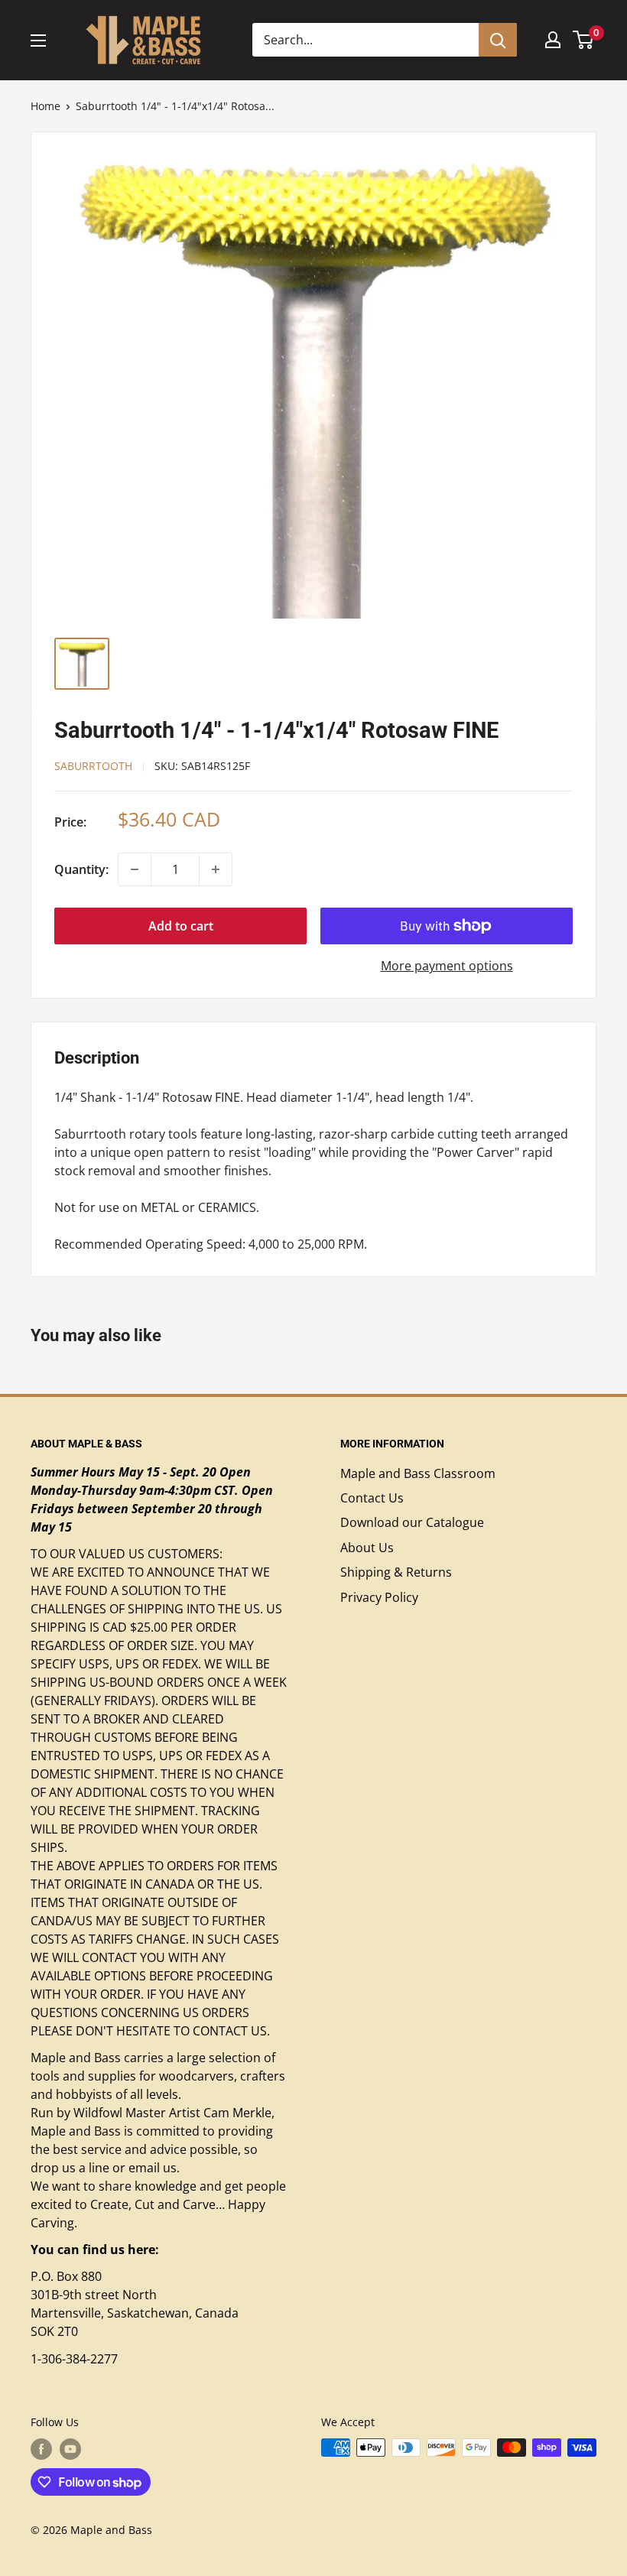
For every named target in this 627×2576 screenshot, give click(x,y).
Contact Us (372, 1498)
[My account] (553, 40)
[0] (584, 40)
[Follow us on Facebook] (41, 2449)
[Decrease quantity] (135, 869)
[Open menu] (38, 41)
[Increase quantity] (216, 869)
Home (45, 106)
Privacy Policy (379, 1597)
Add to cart (181, 926)
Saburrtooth (93, 766)
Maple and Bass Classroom (418, 1473)
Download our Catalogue (412, 1522)
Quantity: (81, 869)
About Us (367, 1548)
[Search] (498, 40)
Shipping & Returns (396, 1572)
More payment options (447, 966)
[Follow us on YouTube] (70, 2449)
